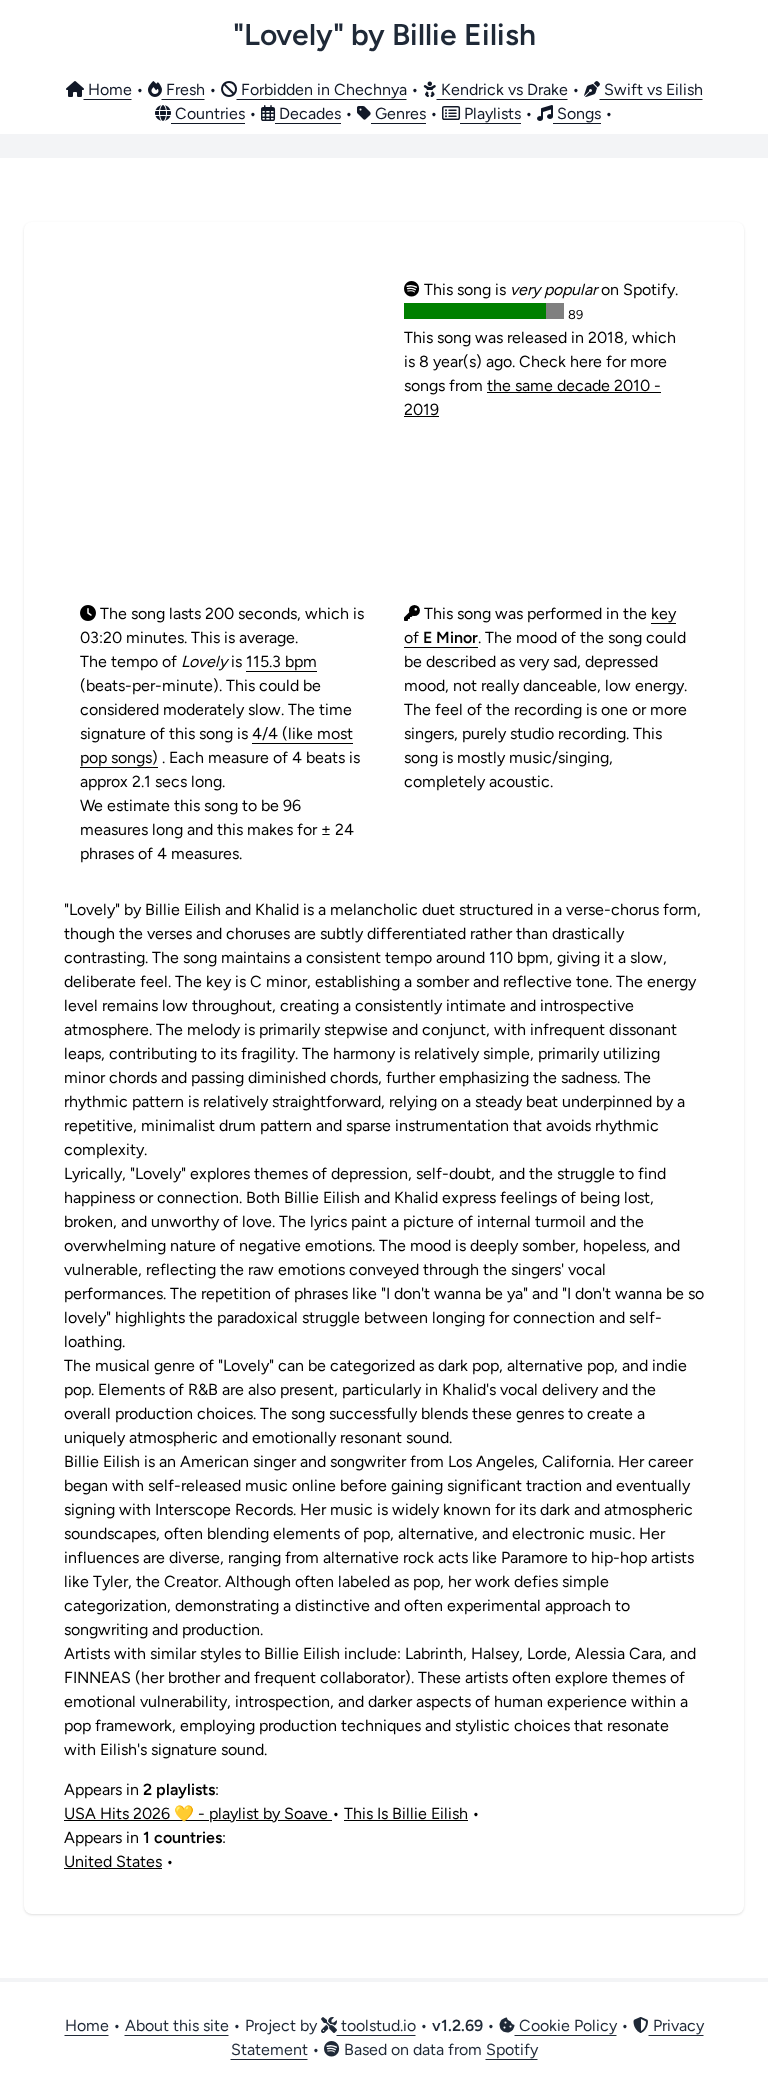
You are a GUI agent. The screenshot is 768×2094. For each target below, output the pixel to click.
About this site (177, 2025)
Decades (308, 113)
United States (113, 1861)
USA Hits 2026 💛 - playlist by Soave (198, 1813)
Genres (398, 113)
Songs (577, 113)
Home (108, 89)
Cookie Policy (566, 2025)
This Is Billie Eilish (406, 1813)
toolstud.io (376, 2025)
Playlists (490, 113)
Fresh (183, 89)
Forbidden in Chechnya (322, 89)
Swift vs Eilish (651, 89)
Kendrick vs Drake (502, 89)
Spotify (512, 2049)
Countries (208, 113)
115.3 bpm (281, 661)
